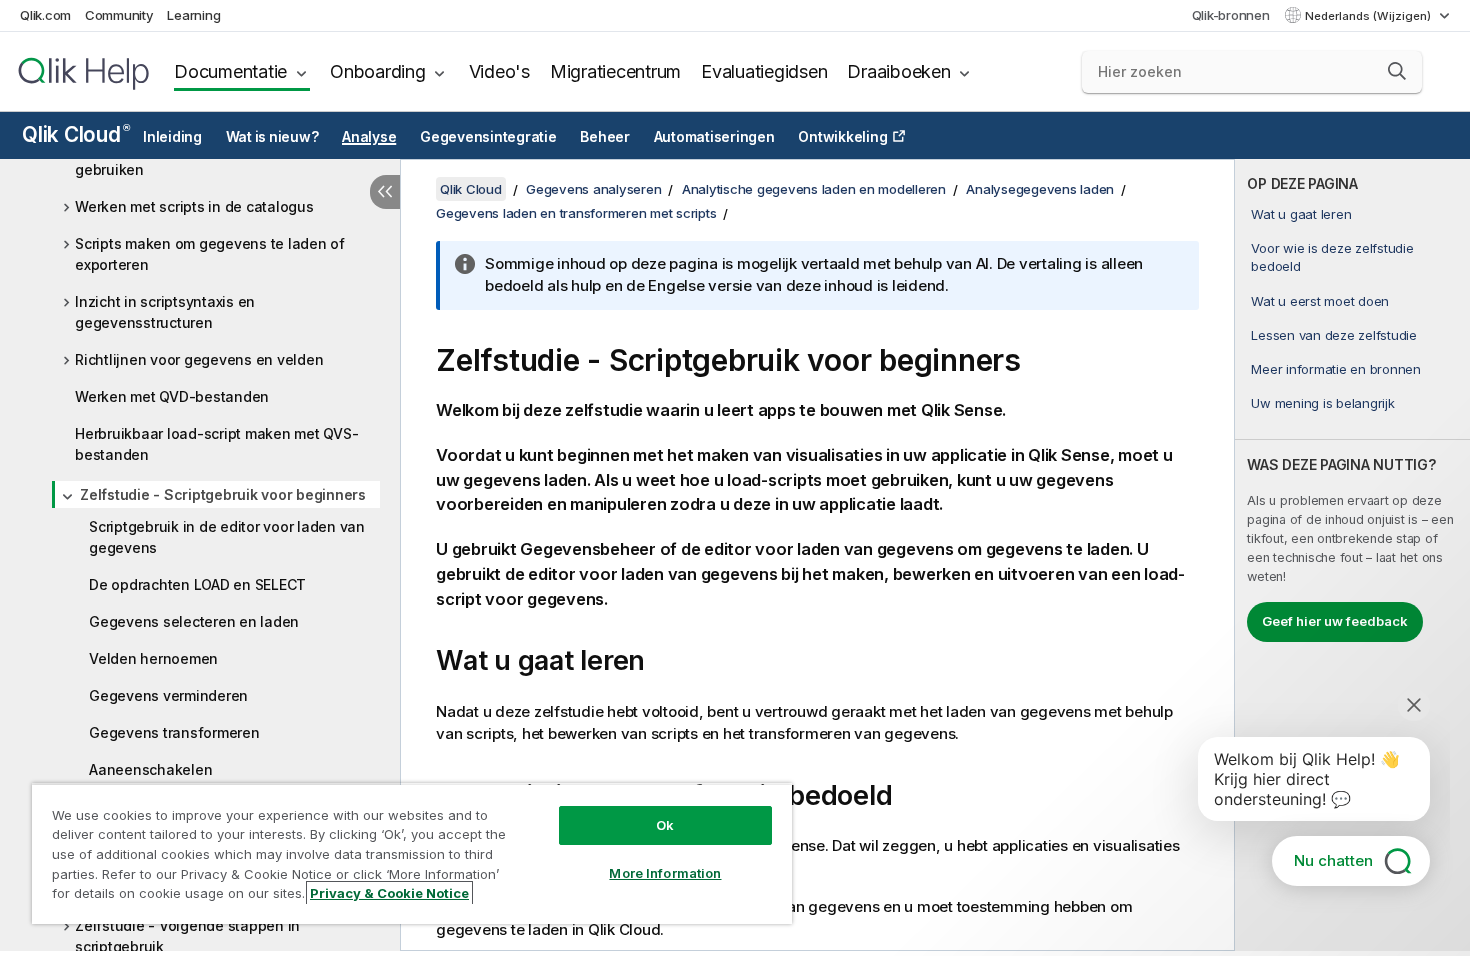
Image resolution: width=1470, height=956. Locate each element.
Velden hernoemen (153, 658)
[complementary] (1352, 555)
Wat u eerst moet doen (1320, 301)
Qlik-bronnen (1231, 15)
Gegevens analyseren (593, 189)
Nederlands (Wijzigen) (1369, 16)
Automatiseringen (714, 137)
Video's (499, 71)
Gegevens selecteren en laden (194, 621)
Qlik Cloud (75, 134)
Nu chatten (1333, 860)
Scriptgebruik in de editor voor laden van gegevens (227, 537)
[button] (1397, 71)
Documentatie (230, 71)
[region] (412, 853)
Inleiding (172, 137)
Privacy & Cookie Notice (389, 893)
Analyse (369, 137)
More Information (665, 873)
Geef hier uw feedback (1335, 621)
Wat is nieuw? (272, 137)
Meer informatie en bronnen (1336, 369)
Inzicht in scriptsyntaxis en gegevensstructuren (165, 312)
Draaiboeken (898, 71)
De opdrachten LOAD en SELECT (197, 584)
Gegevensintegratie (488, 137)
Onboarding (378, 71)
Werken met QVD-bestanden (172, 396)
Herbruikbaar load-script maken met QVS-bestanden (216, 444)
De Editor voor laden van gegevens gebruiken (194, 159)
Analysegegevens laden (1040, 189)
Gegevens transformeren (174, 732)
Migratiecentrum (615, 71)
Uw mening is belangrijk (1322, 403)
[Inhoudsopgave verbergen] (385, 192)
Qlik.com (45, 15)
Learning (193, 15)
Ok (665, 825)
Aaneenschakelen (150, 769)
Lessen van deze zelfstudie (1334, 335)
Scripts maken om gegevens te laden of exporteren (210, 254)
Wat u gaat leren (1301, 214)
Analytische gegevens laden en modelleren (814, 189)
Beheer (605, 137)
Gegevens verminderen (168, 695)
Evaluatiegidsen (764, 71)
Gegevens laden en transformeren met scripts (576, 213)
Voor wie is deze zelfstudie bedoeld (1332, 257)
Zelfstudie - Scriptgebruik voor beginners (223, 494)
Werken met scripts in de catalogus (194, 206)
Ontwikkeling (842, 137)
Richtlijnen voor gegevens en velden (199, 359)
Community (119, 15)
